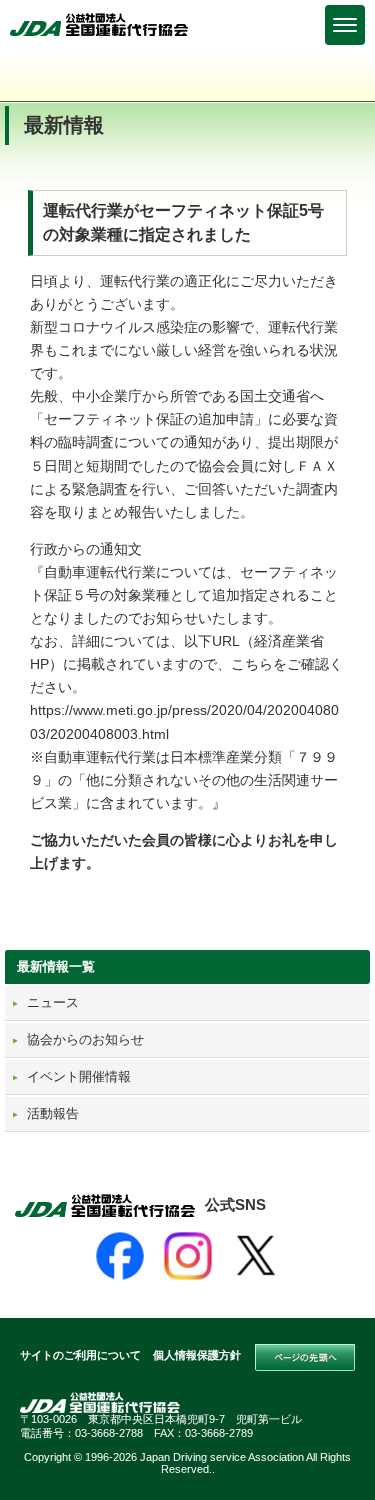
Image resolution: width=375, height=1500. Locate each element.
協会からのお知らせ (85, 1039)
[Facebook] (120, 1256)
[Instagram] (188, 1256)
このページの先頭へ (305, 1358)
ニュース (53, 1002)
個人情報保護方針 (197, 1355)
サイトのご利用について (80, 1355)
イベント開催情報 (79, 1076)
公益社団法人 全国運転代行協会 (100, 24)
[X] (256, 1256)
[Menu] (345, 25)
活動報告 (53, 1113)
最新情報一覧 (56, 966)
